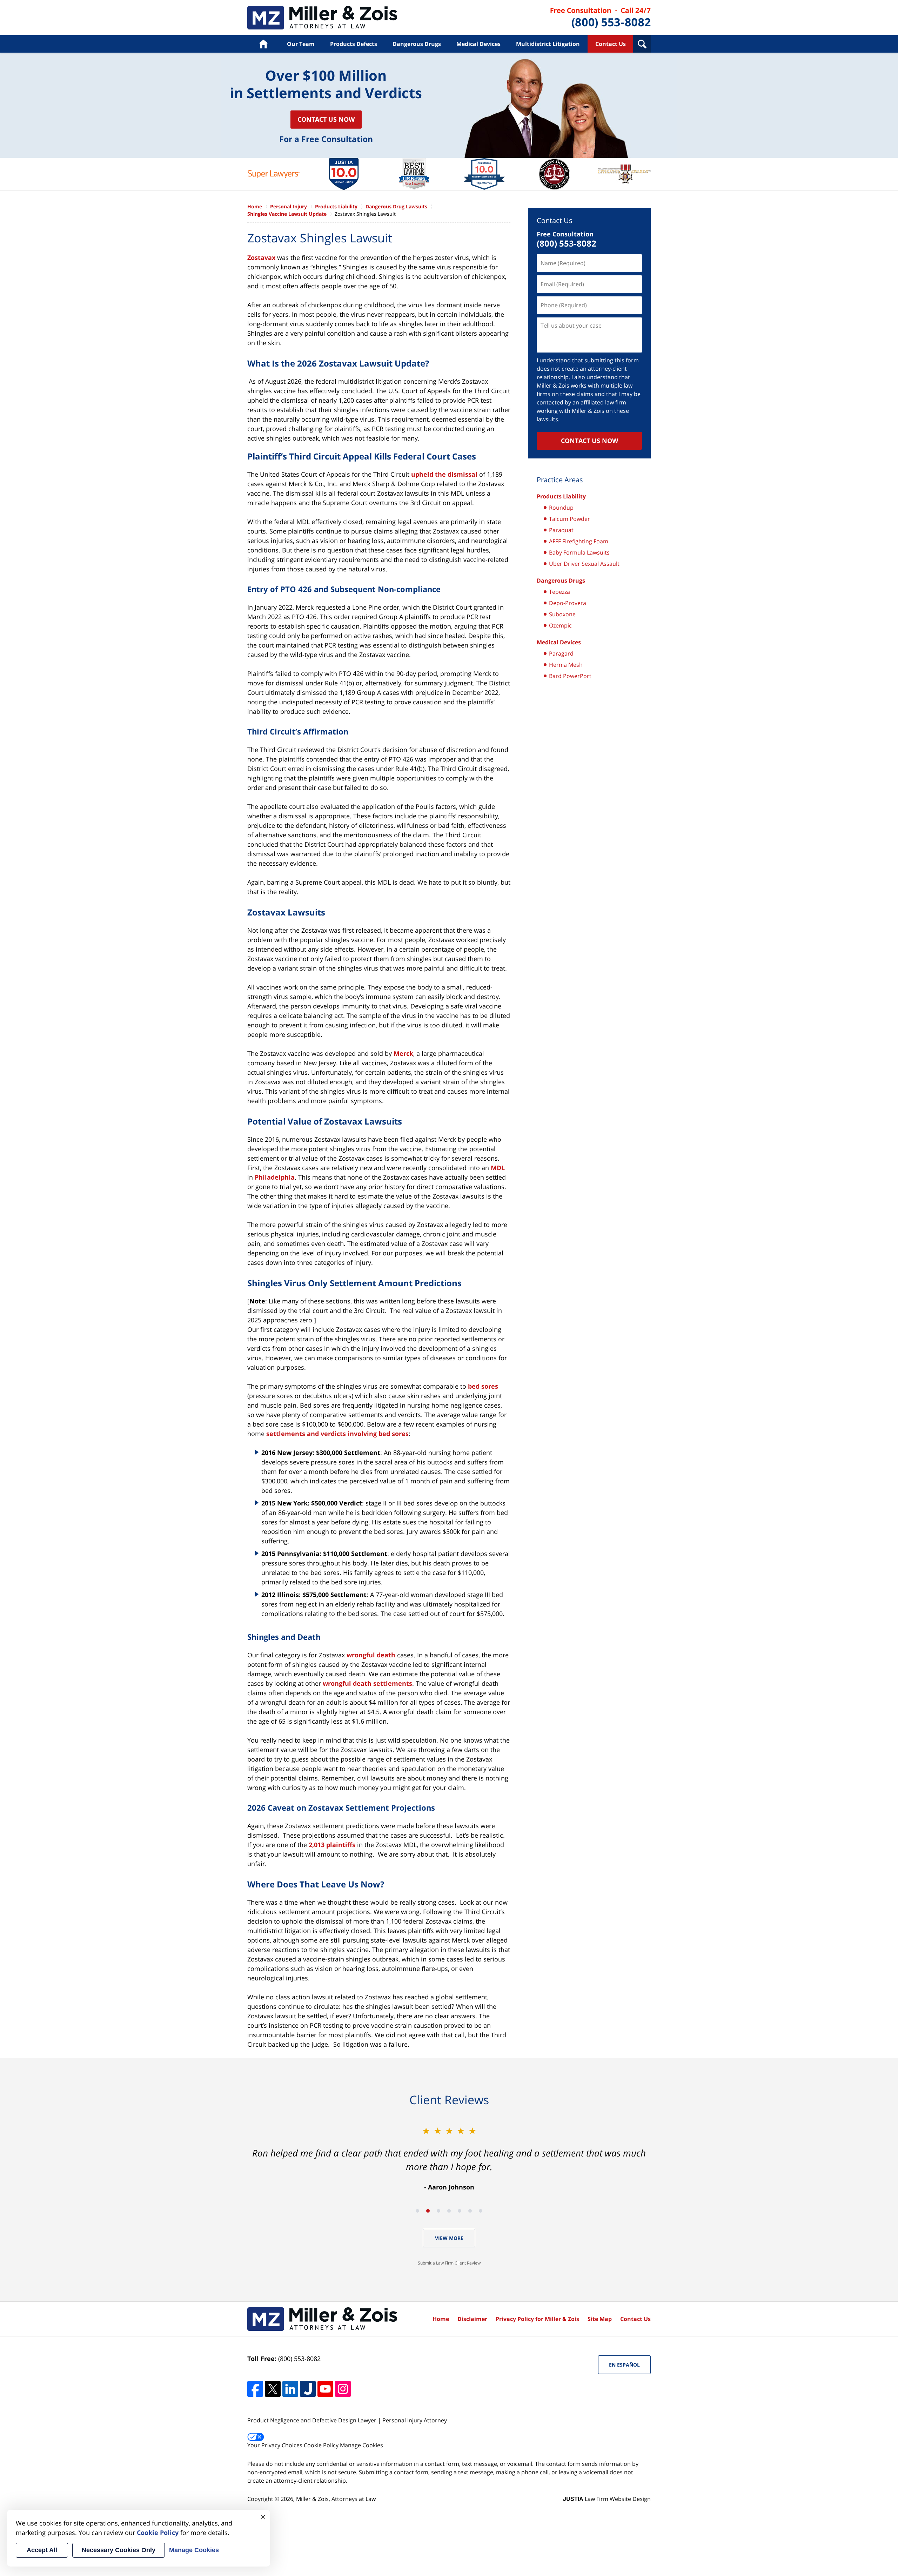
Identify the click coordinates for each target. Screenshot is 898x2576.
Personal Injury (289, 206)
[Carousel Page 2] (428, 2211)
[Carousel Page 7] (481, 2211)
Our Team (301, 44)
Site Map (600, 2319)
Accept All (42, 2550)
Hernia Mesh (566, 665)
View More (449, 2238)
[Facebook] (255, 2389)
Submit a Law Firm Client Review (449, 2263)
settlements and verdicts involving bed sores (337, 1434)
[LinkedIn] (290, 2389)
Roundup (561, 508)
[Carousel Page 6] (470, 2211)
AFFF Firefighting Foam (579, 541)
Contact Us (611, 44)
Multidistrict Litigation (548, 44)
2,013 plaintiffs (332, 1845)
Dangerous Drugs (417, 44)
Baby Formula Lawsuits (579, 552)
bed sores (483, 1386)
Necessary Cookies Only (119, 2550)
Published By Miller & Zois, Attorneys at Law (601, 18)
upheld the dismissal (444, 474)
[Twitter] (273, 2389)
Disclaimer (472, 2319)
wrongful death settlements (367, 1683)
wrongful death (371, 1655)
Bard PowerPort (570, 676)
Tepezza (559, 592)
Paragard (561, 653)
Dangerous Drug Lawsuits (396, 206)
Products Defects (354, 44)
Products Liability (322, 18)
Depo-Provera (568, 603)
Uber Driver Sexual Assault (584, 564)
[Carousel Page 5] (460, 2211)
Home (263, 44)
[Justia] (308, 2389)
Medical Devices (478, 44)
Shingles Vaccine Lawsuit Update (287, 214)
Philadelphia (275, 1177)
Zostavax (261, 257)
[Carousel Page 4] (449, 2211)
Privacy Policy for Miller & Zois (537, 2319)
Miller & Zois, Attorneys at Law (336, 2499)
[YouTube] (325, 2389)
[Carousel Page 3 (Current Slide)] (438, 2211)
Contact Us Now (326, 119)
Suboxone (562, 614)
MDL (498, 1168)
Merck (403, 1053)
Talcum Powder (569, 519)
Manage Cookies (361, 2445)
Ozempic (560, 625)
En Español (624, 2365)
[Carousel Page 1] (417, 2211)
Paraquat (561, 530)
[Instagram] (343, 2389)
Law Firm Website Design (607, 2499)
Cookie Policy (321, 2445)
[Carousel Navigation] (449, 2210)
